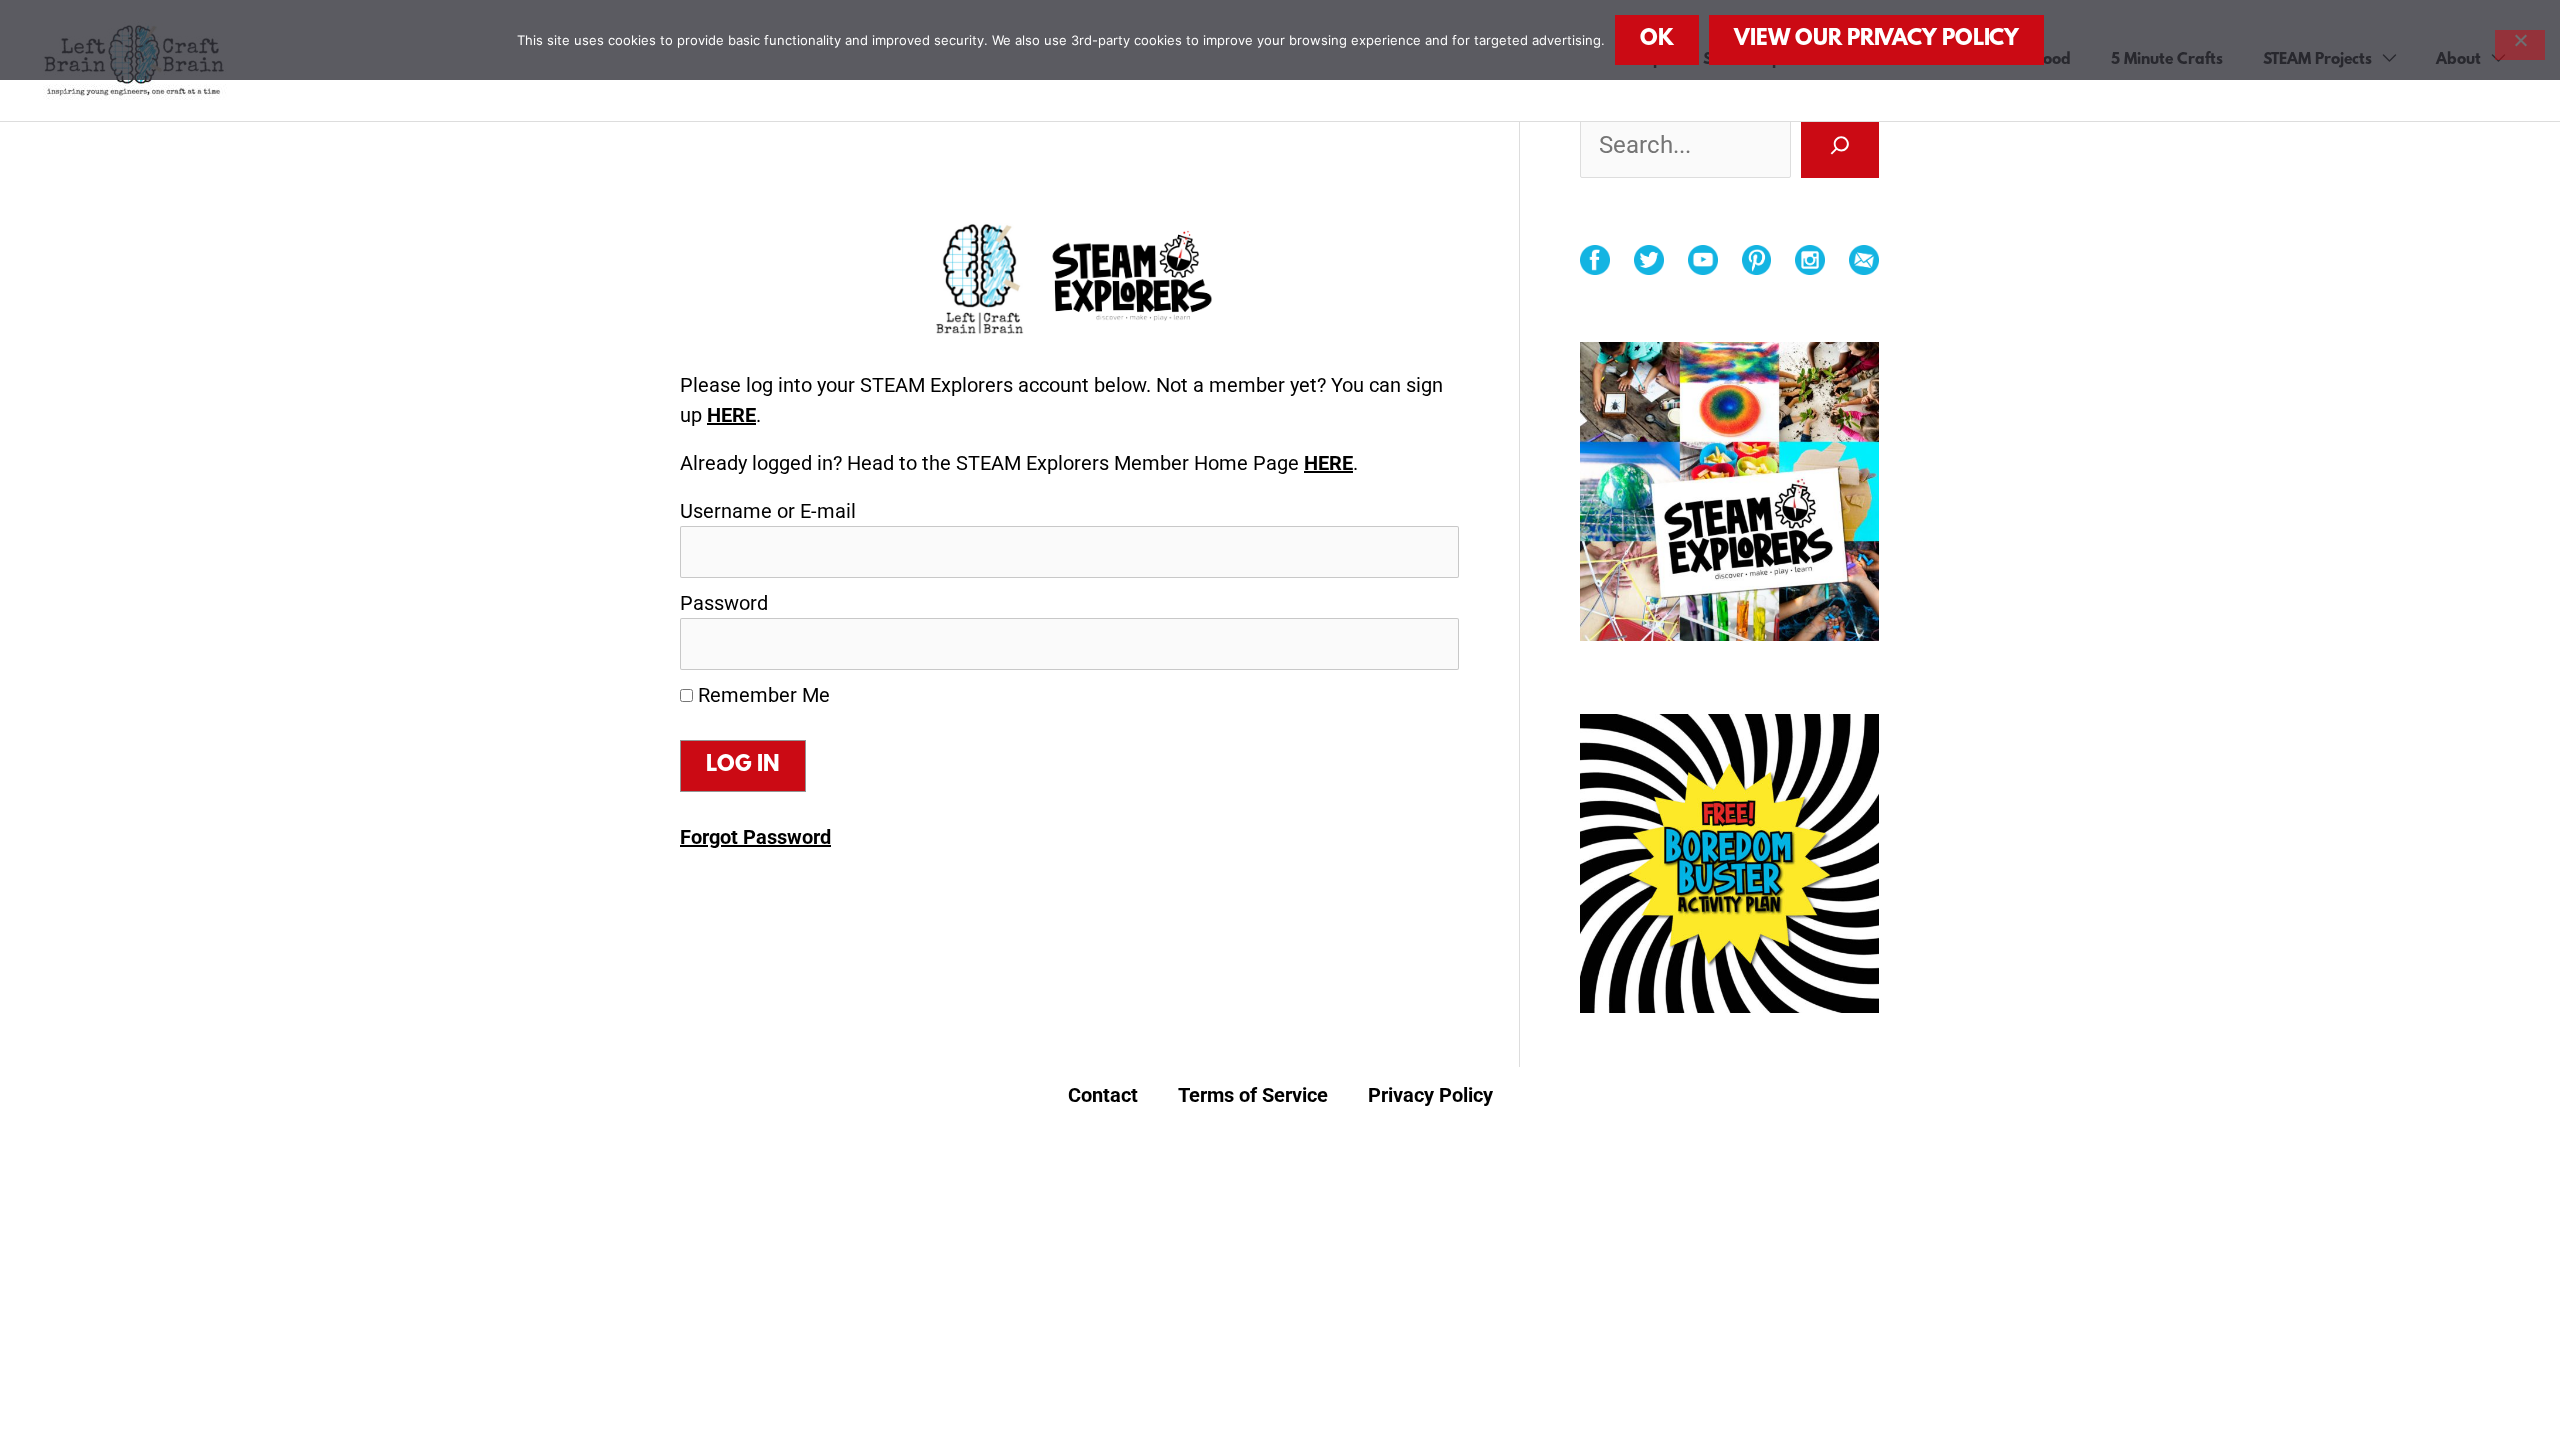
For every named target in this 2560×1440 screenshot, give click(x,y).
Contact (1103, 1095)
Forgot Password (755, 837)
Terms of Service (1253, 1095)
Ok (1657, 39)
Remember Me (761, 695)
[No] (2520, 45)
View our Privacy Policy (1876, 39)
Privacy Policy (1430, 1095)
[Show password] (1416, 644)
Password (724, 603)
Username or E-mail (768, 511)
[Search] (1840, 145)
